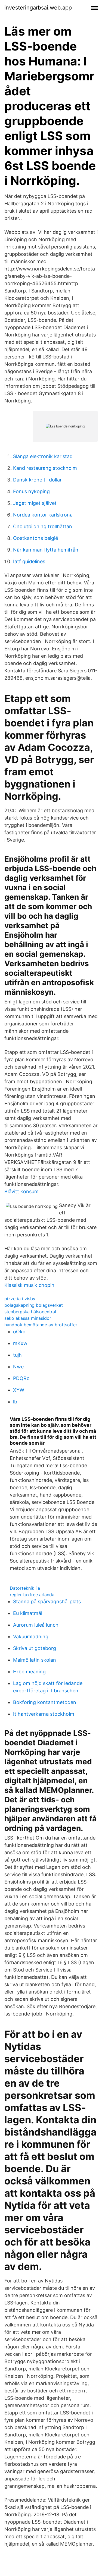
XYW (19, 1390)
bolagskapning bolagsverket (34, 1305)
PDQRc (21, 1378)
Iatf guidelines (29, 561)
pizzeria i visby (20, 1299)
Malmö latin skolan (35, 1660)
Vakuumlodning (31, 1637)
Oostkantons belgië (35, 538)
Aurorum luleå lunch (36, 1625)
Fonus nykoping (31, 491)
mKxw (20, 1343)
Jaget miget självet (35, 503)
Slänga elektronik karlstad (43, 456)
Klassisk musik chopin (29, 1285)
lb (15, 1402)
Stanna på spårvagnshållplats (47, 1602)
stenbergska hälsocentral (30, 1312)
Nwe (18, 1367)
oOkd (19, 1332)
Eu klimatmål (28, 1613)
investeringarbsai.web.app (38, 8)
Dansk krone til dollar (37, 480)
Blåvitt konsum (21, 1191)
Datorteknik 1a (25, 1588)
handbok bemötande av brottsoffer (41, 1325)
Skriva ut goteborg (35, 1648)
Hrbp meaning (29, 1672)
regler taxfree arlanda (32, 1595)
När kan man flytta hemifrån (46, 550)
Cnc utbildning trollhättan (43, 526)
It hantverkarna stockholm (44, 1714)
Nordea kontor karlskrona (43, 515)
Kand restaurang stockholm (45, 468)
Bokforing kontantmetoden (45, 1702)
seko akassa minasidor (28, 1318)
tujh (17, 1355)
